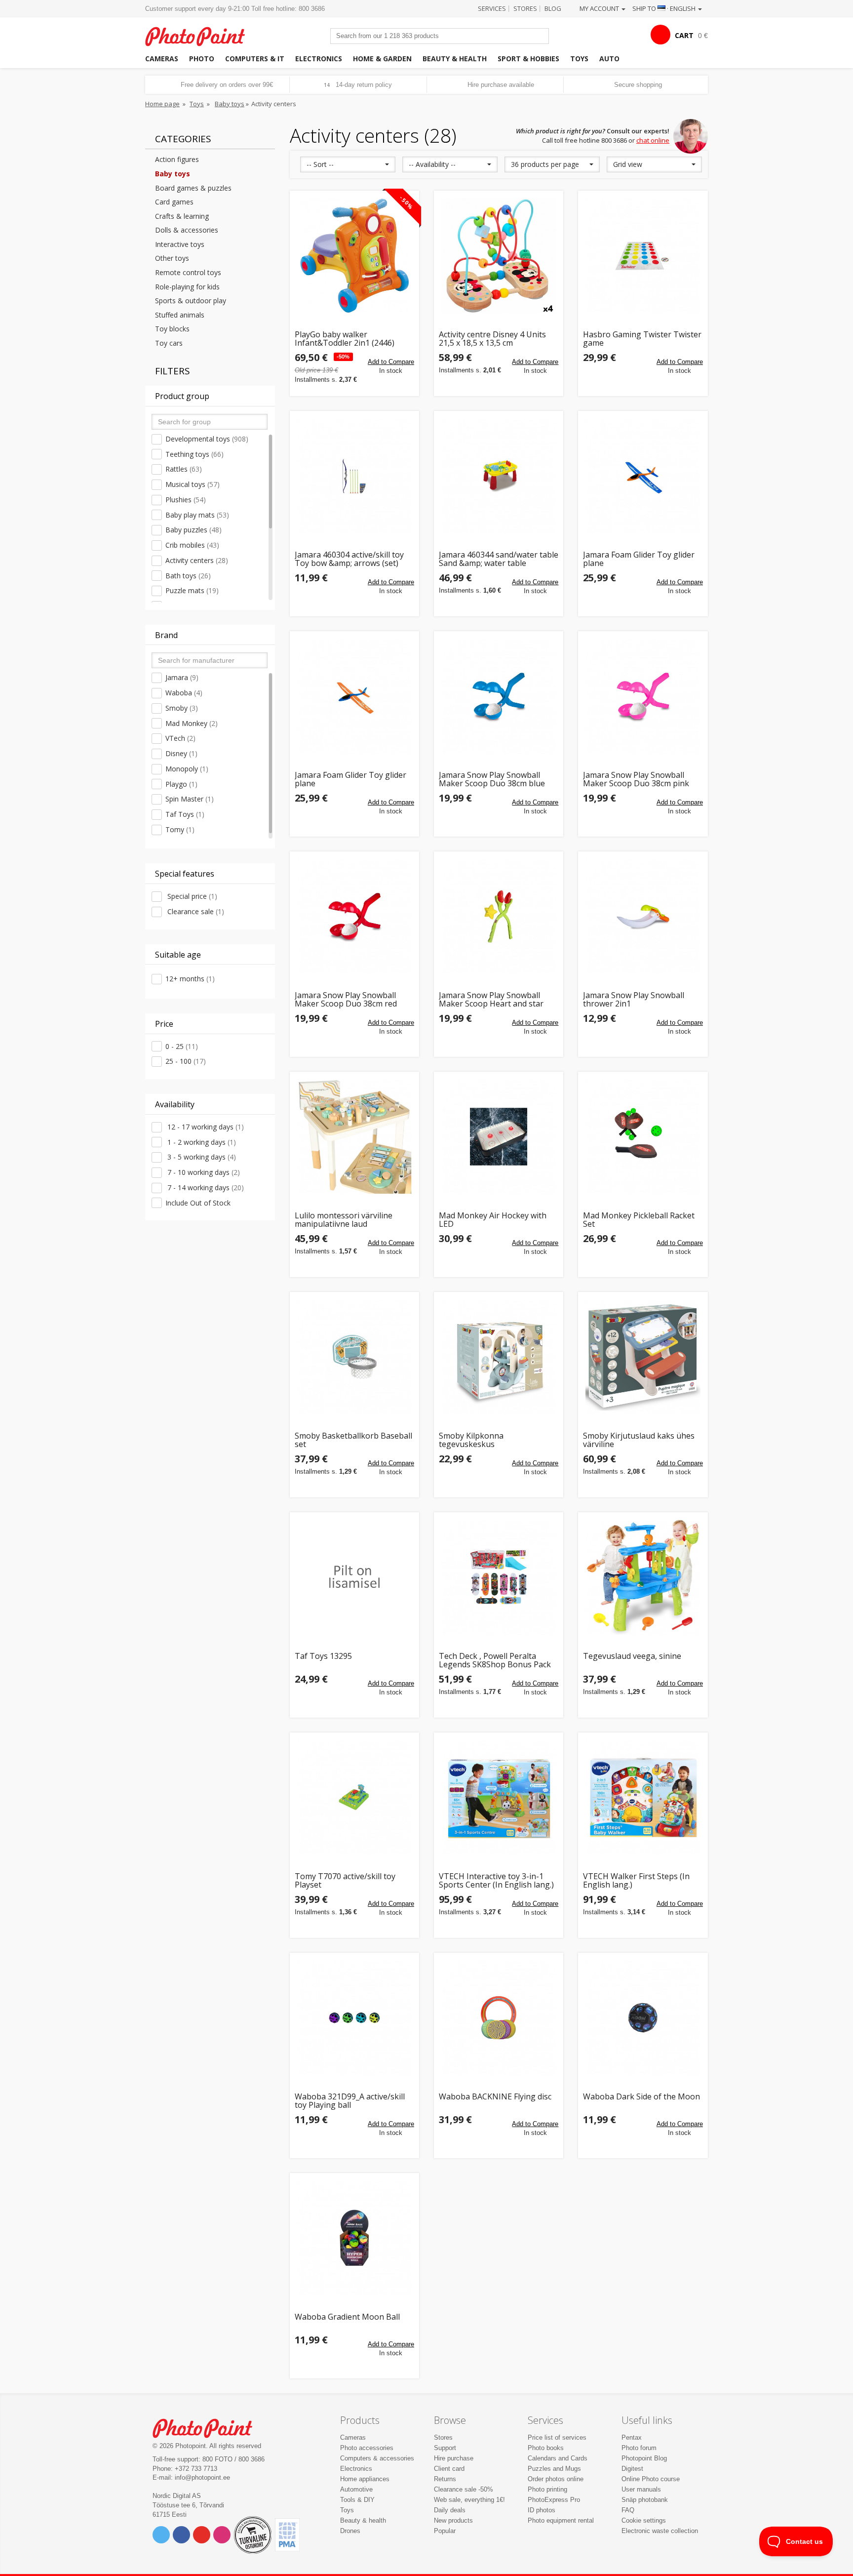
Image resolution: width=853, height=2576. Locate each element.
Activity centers (197, 560)
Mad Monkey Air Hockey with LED (493, 1220)
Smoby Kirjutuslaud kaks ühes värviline (639, 1440)
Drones (350, 2531)
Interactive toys (180, 244)
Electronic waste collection (660, 2531)
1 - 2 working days (201, 1142)
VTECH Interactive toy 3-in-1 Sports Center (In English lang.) (496, 1881)
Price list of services (557, 2437)
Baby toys (230, 104)
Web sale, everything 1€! (469, 2500)
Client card (449, 2469)
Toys (579, 59)
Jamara (182, 677)
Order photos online (556, 2479)
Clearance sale (195, 911)
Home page (162, 104)
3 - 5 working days (201, 1157)
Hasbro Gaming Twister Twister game (642, 339)
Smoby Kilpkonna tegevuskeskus (471, 1440)
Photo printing (547, 2489)
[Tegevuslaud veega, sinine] (643, 1577)
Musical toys (193, 484)
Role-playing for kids (187, 287)
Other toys (172, 258)
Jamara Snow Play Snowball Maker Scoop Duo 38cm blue (492, 780)
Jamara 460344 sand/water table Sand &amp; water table (499, 559)
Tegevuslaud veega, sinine (632, 1657)
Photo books (546, 2448)
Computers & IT (255, 59)
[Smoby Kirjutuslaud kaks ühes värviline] (643, 1357)
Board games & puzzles (193, 188)
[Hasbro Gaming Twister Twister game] (643, 255)
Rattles (184, 469)
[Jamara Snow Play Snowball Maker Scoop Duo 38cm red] (354, 916)
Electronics (319, 59)
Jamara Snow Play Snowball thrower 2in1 (634, 1000)
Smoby (182, 708)
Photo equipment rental (561, 2520)
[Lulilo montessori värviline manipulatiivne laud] (354, 1136)
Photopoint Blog (644, 2458)
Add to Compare (391, 362)
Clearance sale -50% (464, 2489)
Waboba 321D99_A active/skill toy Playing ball (350, 2101)
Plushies (186, 500)
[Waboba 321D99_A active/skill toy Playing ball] (354, 2017)
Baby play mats (197, 515)
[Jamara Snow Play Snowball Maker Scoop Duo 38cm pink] (643, 696)
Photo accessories (367, 2448)
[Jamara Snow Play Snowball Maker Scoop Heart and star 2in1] (499, 916)
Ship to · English (665, 8)
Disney (181, 753)
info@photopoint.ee (202, 2477)
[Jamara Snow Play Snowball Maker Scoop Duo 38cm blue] (499, 696)
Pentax (632, 2437)
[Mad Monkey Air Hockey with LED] (499, 1136)
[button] (348, 164)
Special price (191, 896)
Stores (525, 8)
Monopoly (187, 769)
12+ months (190, 979)
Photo (202, 59)
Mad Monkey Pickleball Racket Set (639, 1220)
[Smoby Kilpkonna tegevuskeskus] (499, 1357)
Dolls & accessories (187, 230)
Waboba (184, 693)
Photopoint (201, 35)
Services (492, 8)
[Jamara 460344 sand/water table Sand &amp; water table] (499, 476)
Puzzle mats (192, 590)
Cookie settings (644, 2520)
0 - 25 (182, 1046)
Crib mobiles (192, 545)
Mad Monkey (192, 723)
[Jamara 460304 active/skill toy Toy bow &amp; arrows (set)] (354, 476)
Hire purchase (454, 2458)
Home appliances (365, 2479)
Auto (609, 59)
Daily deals (450, 2510)
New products (453, 2520)
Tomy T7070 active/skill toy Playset (345, 1881)
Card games (174, 202)
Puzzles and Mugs (554, 2469)
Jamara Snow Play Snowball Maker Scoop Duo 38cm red (346, 1000)
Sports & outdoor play (191, 301)
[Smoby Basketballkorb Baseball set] (354, 1357)
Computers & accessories (377, 2458)
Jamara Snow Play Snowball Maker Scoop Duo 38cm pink (636, 780)
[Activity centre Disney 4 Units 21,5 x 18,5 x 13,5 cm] (499, 255)
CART (684, 35)
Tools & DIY (357, 2500)
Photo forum (639, 2448)
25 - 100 (186, 1061)
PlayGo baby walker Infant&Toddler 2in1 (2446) (345, 339)
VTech (180, 738)
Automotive (356, 2489)
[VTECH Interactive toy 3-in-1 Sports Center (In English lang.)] (499, 1797)
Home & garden (382, 59)
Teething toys (194, 454)
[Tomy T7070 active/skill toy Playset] (354, 1797)
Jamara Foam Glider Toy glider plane (639, 559)
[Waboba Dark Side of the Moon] (643, 2017)
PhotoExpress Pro (554, 2500)
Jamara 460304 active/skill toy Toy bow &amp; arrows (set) (349, 559)
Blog (553, 8)
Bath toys (188, 576)
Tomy (180, 829)
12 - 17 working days (205, 1127)
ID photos (542, 2510)
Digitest (632, 2469)
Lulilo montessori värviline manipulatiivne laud (344, 1220)
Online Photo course (651, 2479)
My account (600, 8)
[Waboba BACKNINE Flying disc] (499, 2017)
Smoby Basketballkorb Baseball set (353, 1440)
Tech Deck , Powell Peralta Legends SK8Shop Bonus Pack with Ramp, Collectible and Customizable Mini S (495, 1661)
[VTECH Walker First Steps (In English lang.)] (643, 1797)
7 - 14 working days (205, 1187)
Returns (445, 2479)
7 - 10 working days (203, 1172)
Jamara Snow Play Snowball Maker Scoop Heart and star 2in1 (491, 1000)
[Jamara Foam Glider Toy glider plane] (643, 476)
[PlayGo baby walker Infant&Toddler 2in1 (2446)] (354, 255)
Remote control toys (188, 272)
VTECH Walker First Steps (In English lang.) (636, 1881)
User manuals (641, 2489)
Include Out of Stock (198, 1203)
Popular (445, 2531)
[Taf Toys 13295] (354, 1577)
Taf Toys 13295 (323, 1657)
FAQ (628, 2510)
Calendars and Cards (558, 2458)
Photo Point (209, 2427)
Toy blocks (172, 329)
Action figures (177, 159)
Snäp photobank (645, 2500)
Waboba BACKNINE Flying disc (495, 2097)
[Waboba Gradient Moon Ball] (354, 2238)
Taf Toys (185, 814)
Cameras (162, 59)
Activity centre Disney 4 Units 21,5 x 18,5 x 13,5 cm (492, 339)
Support (445, 2448)
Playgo (181, 784)
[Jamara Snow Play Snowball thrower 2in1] (643, 916)
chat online (653, 140)
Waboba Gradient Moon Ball (347, 2317)
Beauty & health (455, 59)
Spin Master (190, 799)
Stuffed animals (180, 315)
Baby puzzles (194, 530)
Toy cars (169, 343)
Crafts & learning (182, 216)
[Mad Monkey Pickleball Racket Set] (643, 1136)
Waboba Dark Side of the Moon (641, 2097)
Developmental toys (207, 439)
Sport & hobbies (528, 59)
